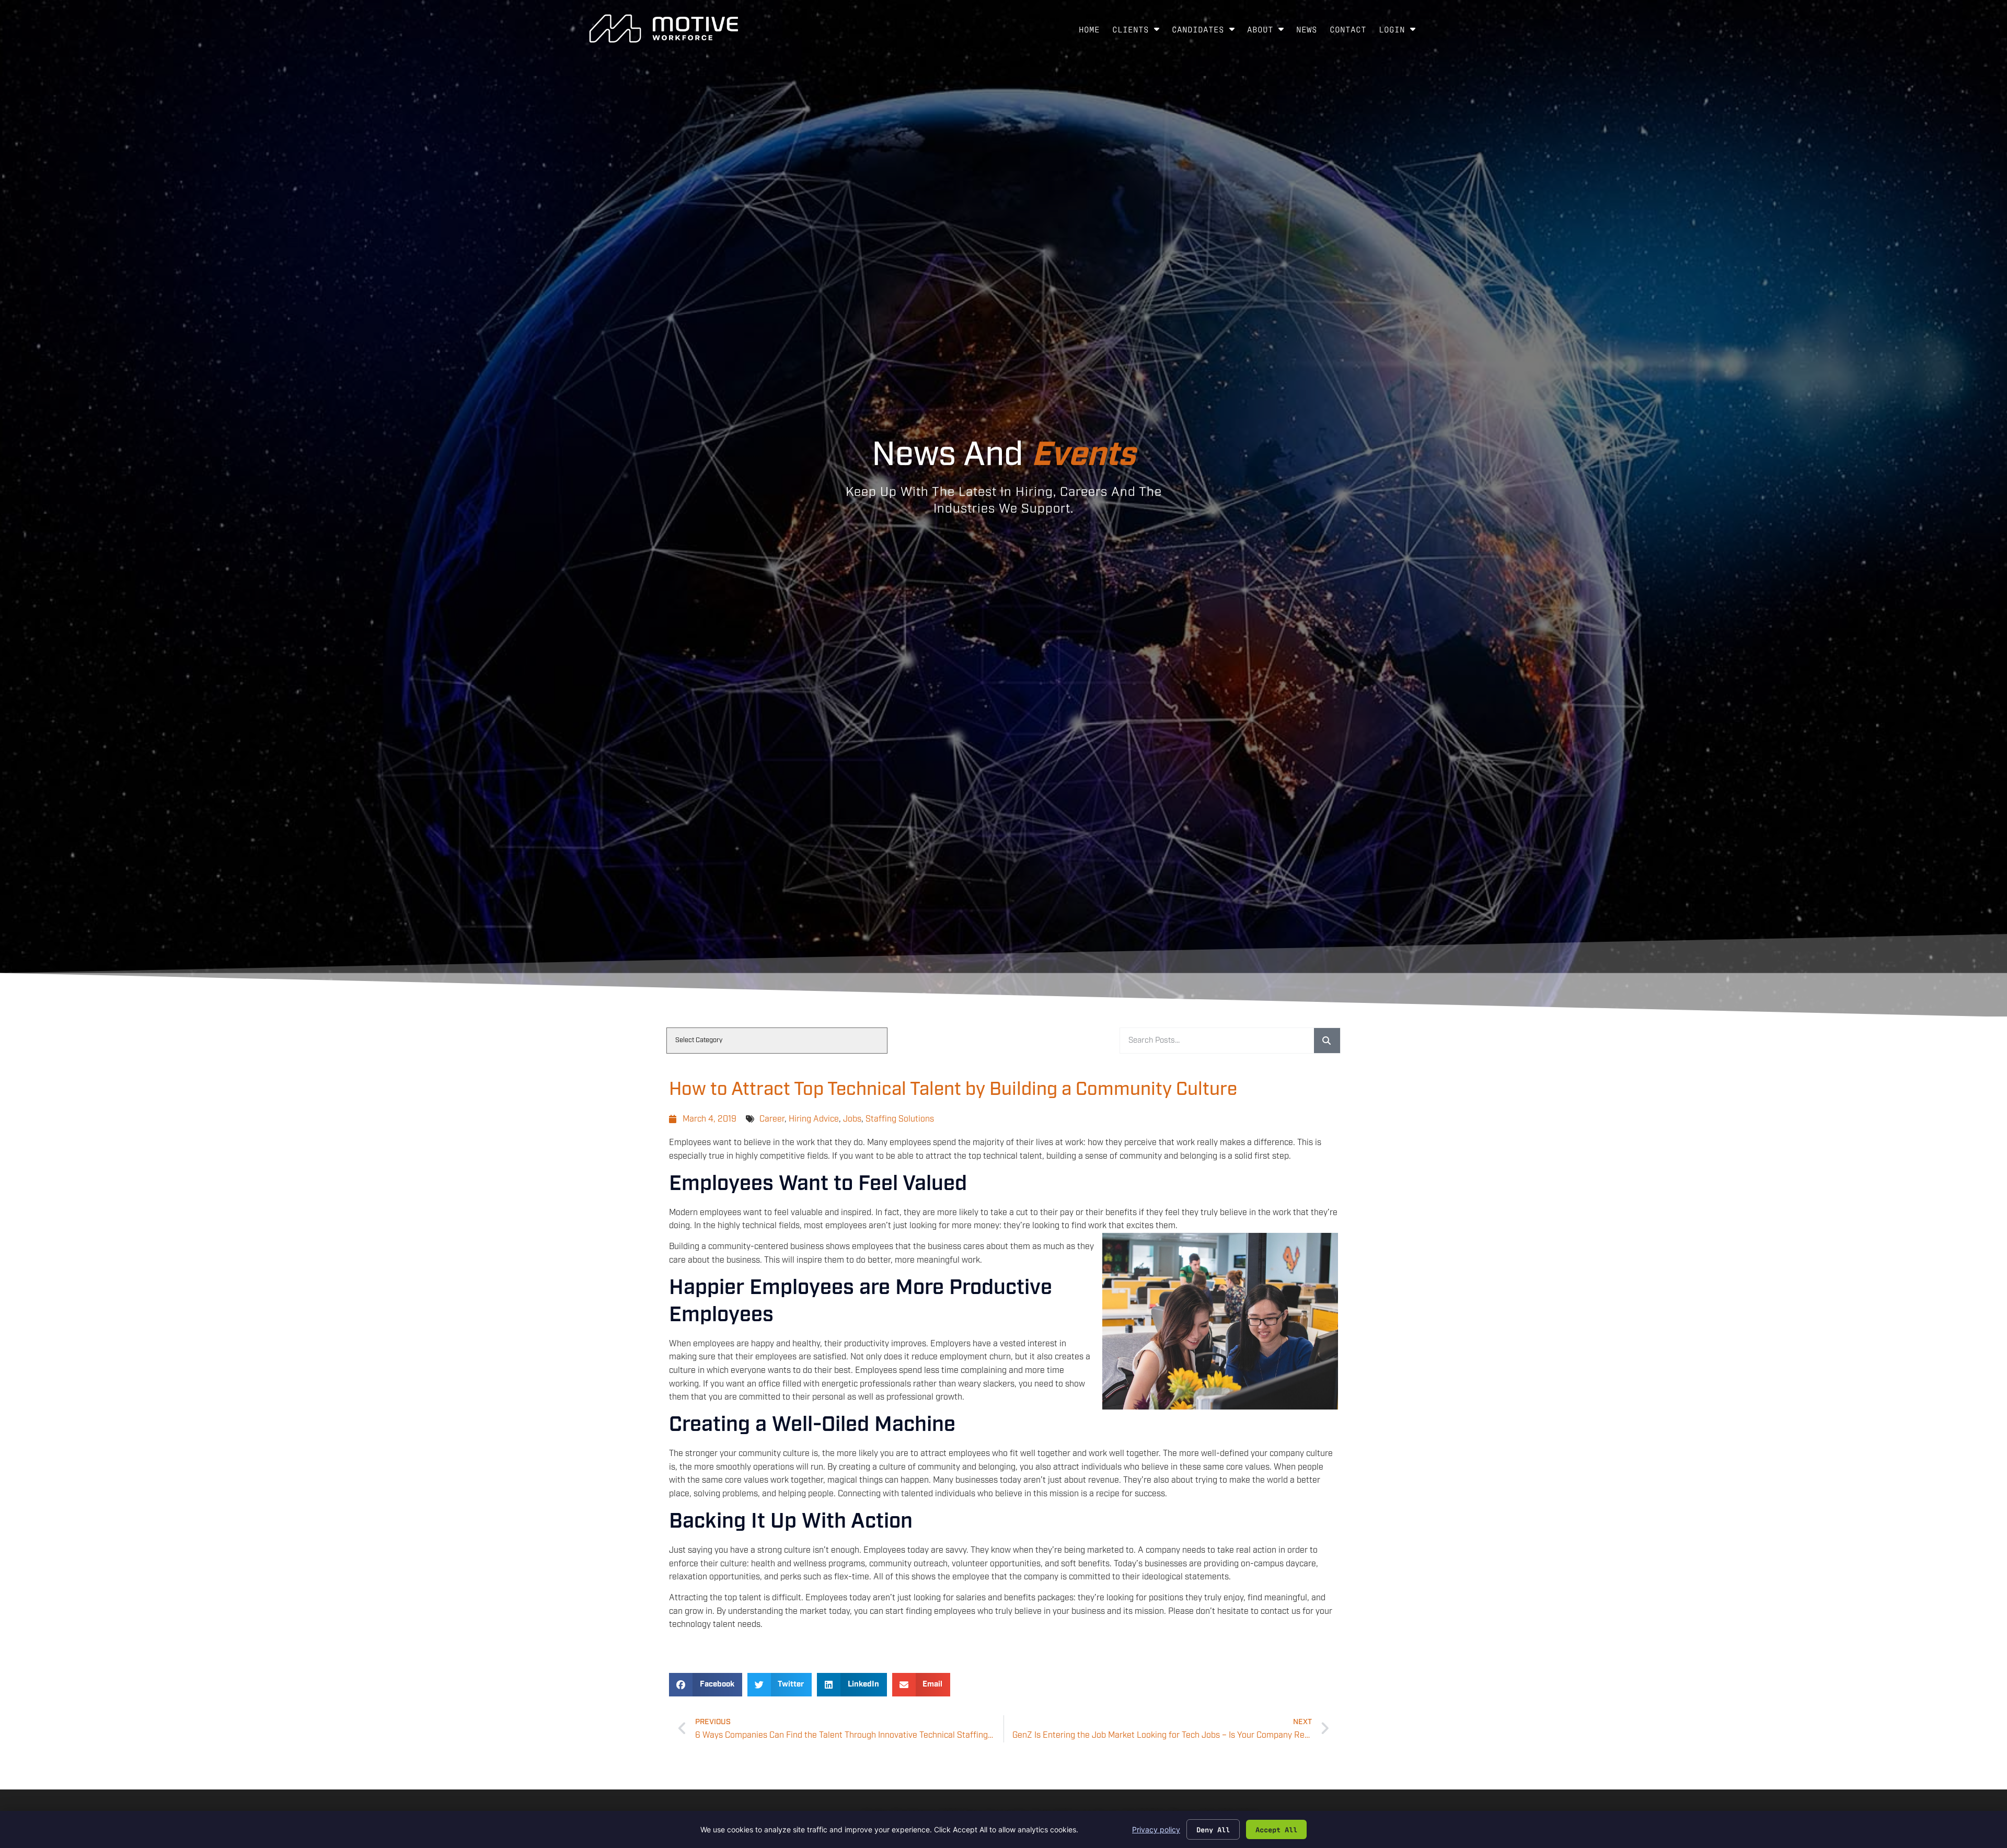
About (1268, 31)
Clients (1139, 31)
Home (1092, 31)
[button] (706, 1685)
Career (772, 1119)
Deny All (1213, 1829)
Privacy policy (1156, 1829)
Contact (1351, 31)
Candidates (1206, 31)
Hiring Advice (814, 1119)
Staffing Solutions (900, 1119)
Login (1400, 31)
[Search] (1327, 1041)
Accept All (1276, 1829)
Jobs (852, 1119)
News (1310, 31)
